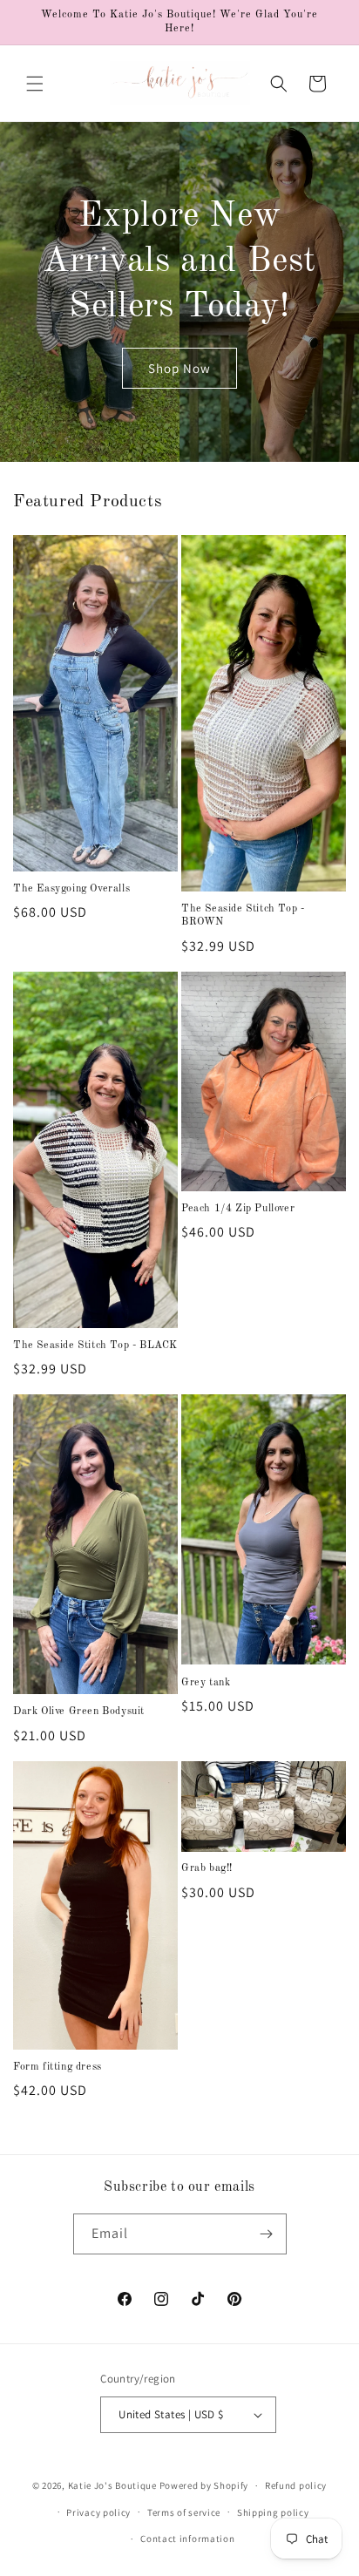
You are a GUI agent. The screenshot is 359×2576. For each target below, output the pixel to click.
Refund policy (296, 2485)
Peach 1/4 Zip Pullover (238, 1209)
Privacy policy (98, 2512)
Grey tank (206, 1683)
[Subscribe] (267, 2234)
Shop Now (179, 368)
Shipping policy (273, 2512)
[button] (35, 84)
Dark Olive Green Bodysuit (79, 1712)
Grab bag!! (207, 1868)
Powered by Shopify (204, 2485)
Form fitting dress (58, 2067)
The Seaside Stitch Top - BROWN (243, 916)
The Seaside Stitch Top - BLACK (95, 1346)
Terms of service (184, 2512)
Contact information (187, 2539)
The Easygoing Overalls (71, 889)
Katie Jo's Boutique (112, 2485)
